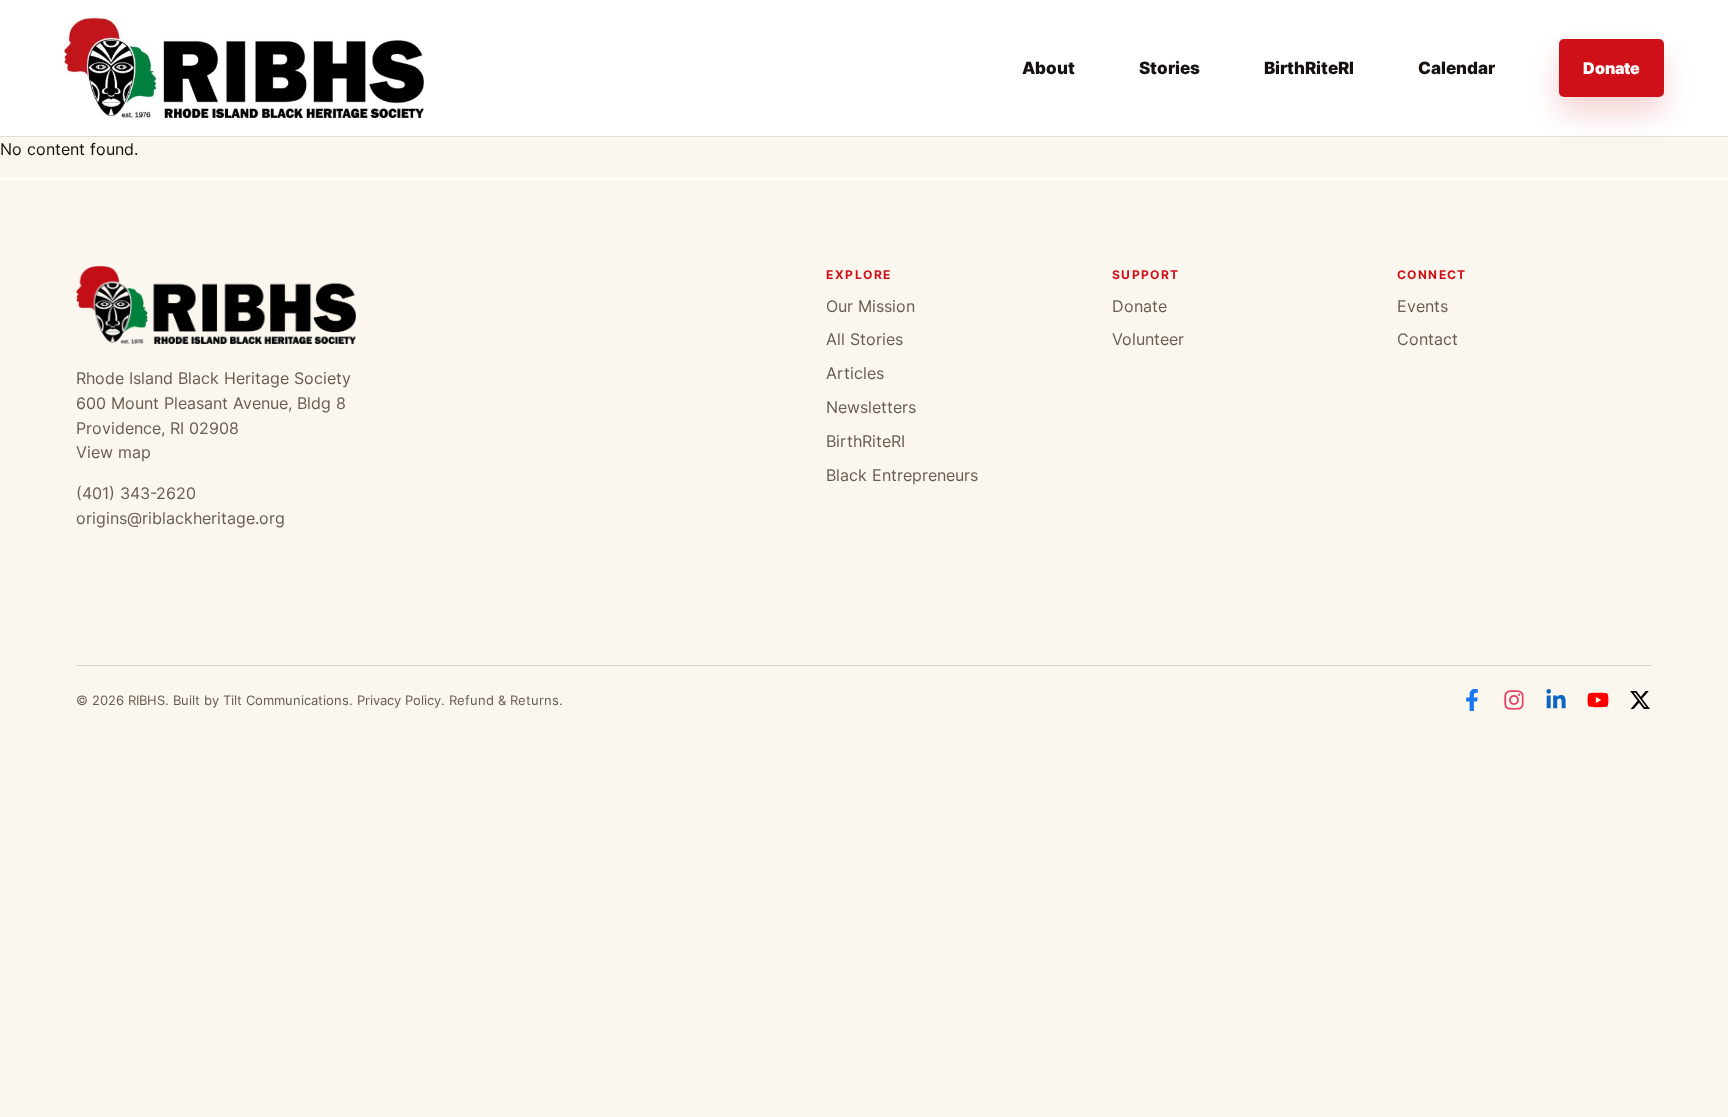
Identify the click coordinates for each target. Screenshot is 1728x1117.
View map (113, 452)
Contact (1427, 339)
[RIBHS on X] (1640, 700)
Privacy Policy (399, 700)
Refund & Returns (504, 700)
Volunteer (1148, 339)
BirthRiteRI (1309, 68)
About (1048, 68)
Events (1422, 306)
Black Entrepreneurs (902, 475)
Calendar (1456, 68)
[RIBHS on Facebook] (1472, 700)
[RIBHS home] (244, 68)
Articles (855, 373)
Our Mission (870, 306)
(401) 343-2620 (136, 493)
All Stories (864, 339)
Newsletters (871, 407)
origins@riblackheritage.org (180, 518)
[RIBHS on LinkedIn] (1556, 700)
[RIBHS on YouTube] (1598, 700)
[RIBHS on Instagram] (1514, 700)
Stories (1169, 68)
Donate (1611, 68)
